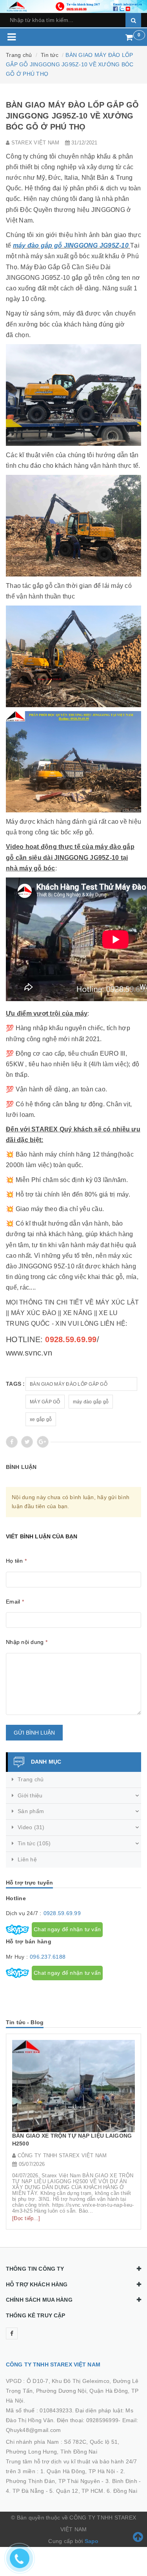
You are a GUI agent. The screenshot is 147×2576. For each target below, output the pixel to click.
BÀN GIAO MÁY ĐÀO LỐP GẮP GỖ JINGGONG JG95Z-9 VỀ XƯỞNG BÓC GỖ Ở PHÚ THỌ (79, 1386)
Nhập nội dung (27, 1642)
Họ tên (16, 1561)
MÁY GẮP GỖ (45, 1402)
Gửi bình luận (34, 1733)
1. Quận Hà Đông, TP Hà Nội (78, 2471)
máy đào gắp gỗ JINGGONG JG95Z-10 (71, 245)
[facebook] (12, 2333)
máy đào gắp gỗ (91, 1402)
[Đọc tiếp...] (26, 2218)
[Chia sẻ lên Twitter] (27, 1442)
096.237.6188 (48, 1957)
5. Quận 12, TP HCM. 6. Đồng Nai (93, 2491)
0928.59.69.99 (62, 1913)
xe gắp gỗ (41, 1419)
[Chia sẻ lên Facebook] (12, 1442)
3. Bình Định (121, 2481)
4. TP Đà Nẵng (25, 2491)
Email (15, 1602)
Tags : (15, 1384)
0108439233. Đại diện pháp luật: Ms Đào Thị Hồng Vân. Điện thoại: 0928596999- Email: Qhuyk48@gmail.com (72, 2420)
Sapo (92, 2541)
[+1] (43, 1442)
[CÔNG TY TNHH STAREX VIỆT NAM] (73, 6)
